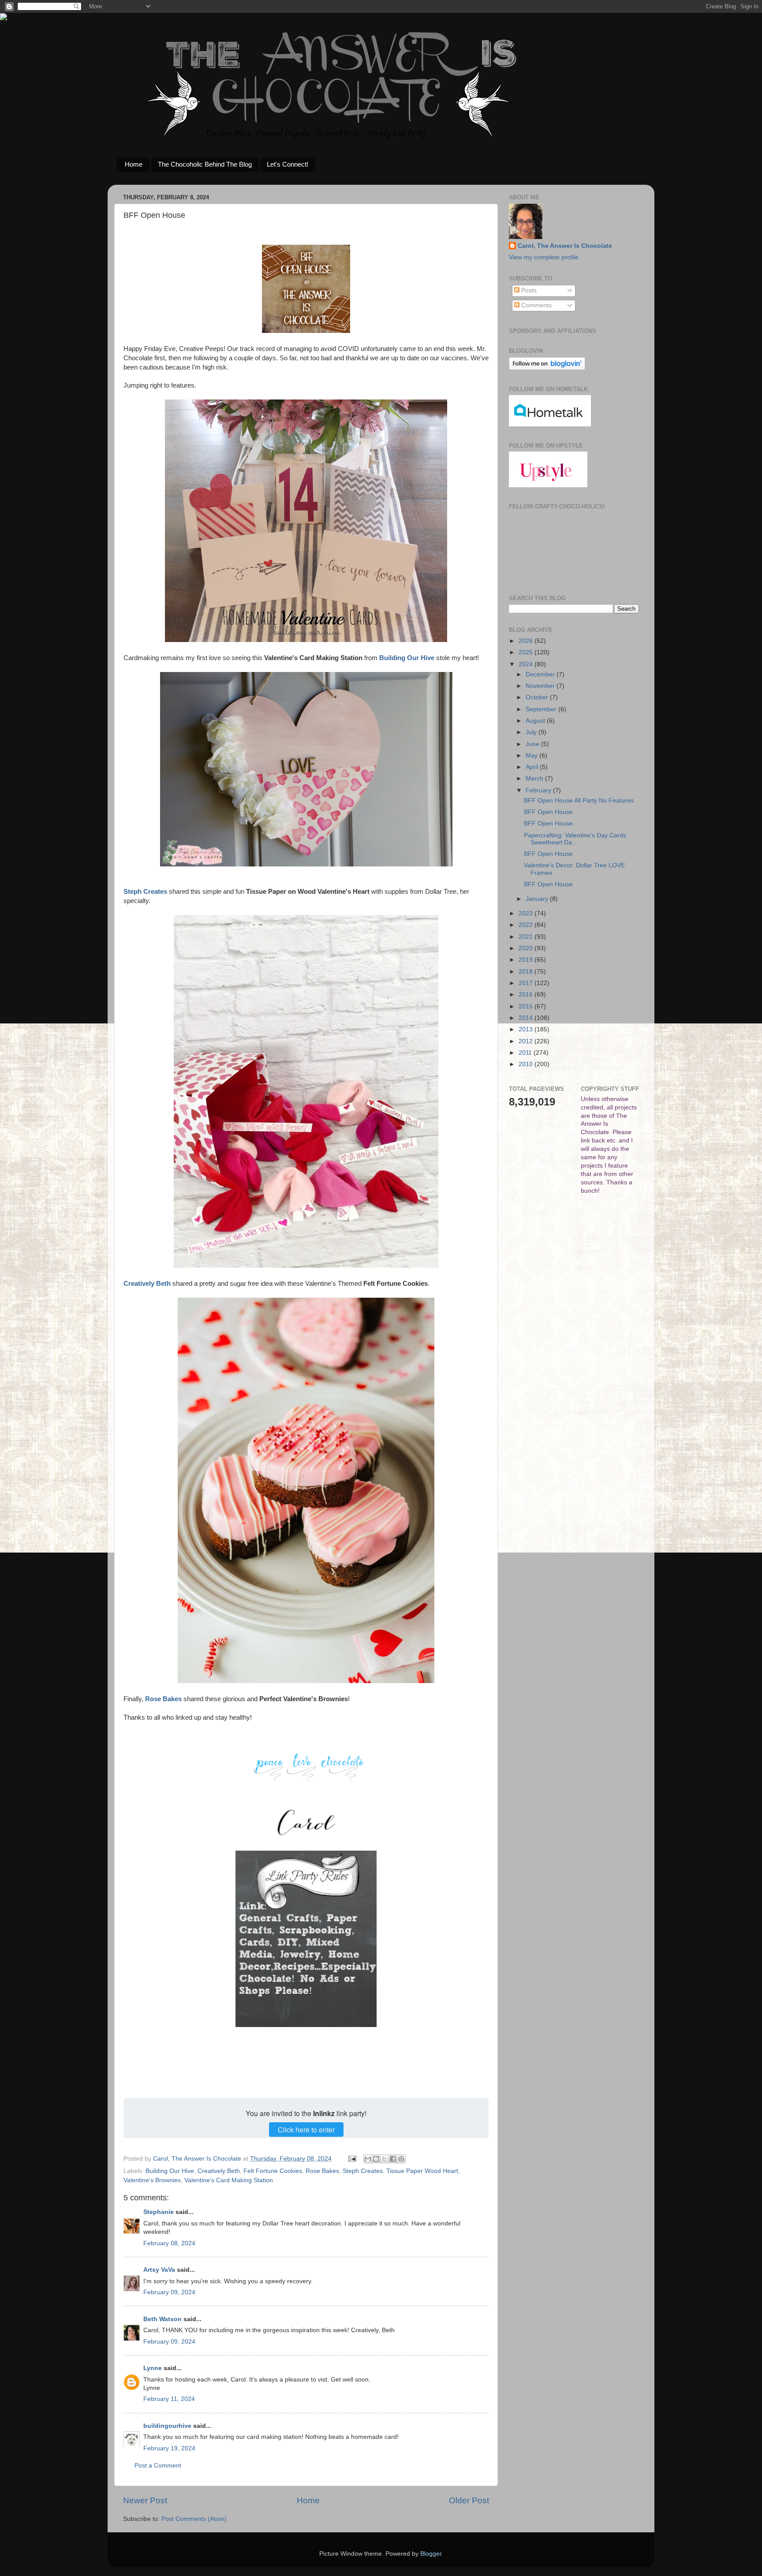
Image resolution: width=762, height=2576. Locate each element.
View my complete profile (544, 257)
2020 (527, 948)
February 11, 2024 (169, 2399)
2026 (527, 641)
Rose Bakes (322, 2171)
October (538, 697)
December (541, 674)
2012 (527, 1041)
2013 (527, 1029)
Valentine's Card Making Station (229, 2180)
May (532, 756)
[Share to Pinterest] (401, 2159)
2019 (527, 960)
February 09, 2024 (169, 2292)
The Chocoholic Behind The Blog (205, 164)
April (533, 767)
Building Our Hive (170, 2171)
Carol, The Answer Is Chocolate (565, 246)
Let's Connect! (288, 164)
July (532, 732)
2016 (527, 995)
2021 (527, 937)
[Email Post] (352, 2159)
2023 (527, 913)
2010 (527, 1064)
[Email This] (368, 2159)
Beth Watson (162, 2319)
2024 (527, 664)
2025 (527, 652)
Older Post (469, 2500)
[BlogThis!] (376, 2159)
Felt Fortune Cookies (273, 2171)
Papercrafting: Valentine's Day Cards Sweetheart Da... (575, 839)
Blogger (431, 2554)
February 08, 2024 (169, 2243)
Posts (528, 290)
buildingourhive (167, 2426)
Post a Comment (158, 2466)
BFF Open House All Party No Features (579, 801)
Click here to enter (306, 2130)
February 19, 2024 (169, 2448)
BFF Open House (548, 812)
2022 (527, 925)
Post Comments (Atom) (194, 2519)
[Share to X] (385, 2159)
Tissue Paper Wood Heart (422, 2171)
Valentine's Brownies (152, 2180)
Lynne (153, 2368)
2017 (527, 983)
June (533, 744)
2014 (527, 1018)
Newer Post (145, 2500)
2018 (527, 972)
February (539, 790)
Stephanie (159, 2212)
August (536, 721)
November (541, 686)
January (538, 899)
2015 (527, 1006)
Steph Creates (363, 2171)
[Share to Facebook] (393, 2159)
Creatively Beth (219, 2171)
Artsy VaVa (159, 2270)
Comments (536, 305)
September (542, 709)
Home (134, 164)
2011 (526, 1053)
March (535, 778)
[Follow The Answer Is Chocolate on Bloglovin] (547, 368)
